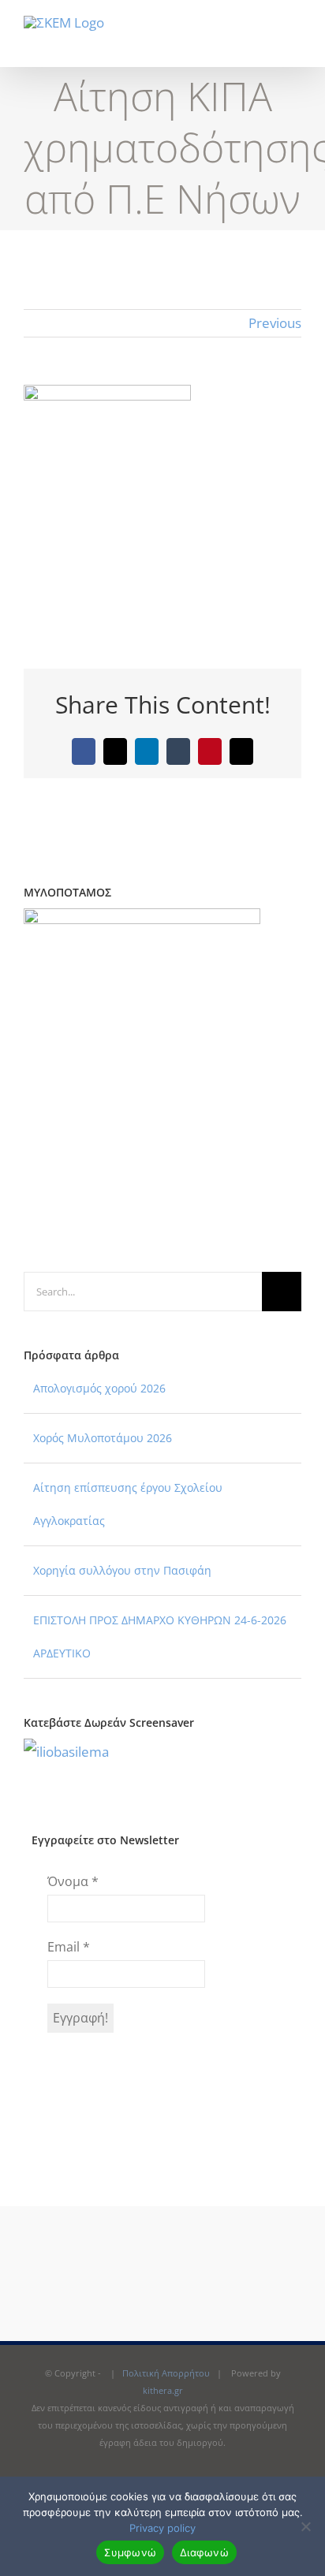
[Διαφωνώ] (305, 2526)
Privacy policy (162, 2528)
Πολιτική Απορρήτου (166, 2373)
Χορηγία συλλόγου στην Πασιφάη (122, 1570)
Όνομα (73, 1881)
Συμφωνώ (130, 2552)
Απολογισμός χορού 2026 (99, 1388)
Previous (275, 323)
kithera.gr (163, 2390)
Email (69, 1947)
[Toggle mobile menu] (295, 43)
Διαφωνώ (204, 2552)
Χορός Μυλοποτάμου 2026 (103, 1438)
